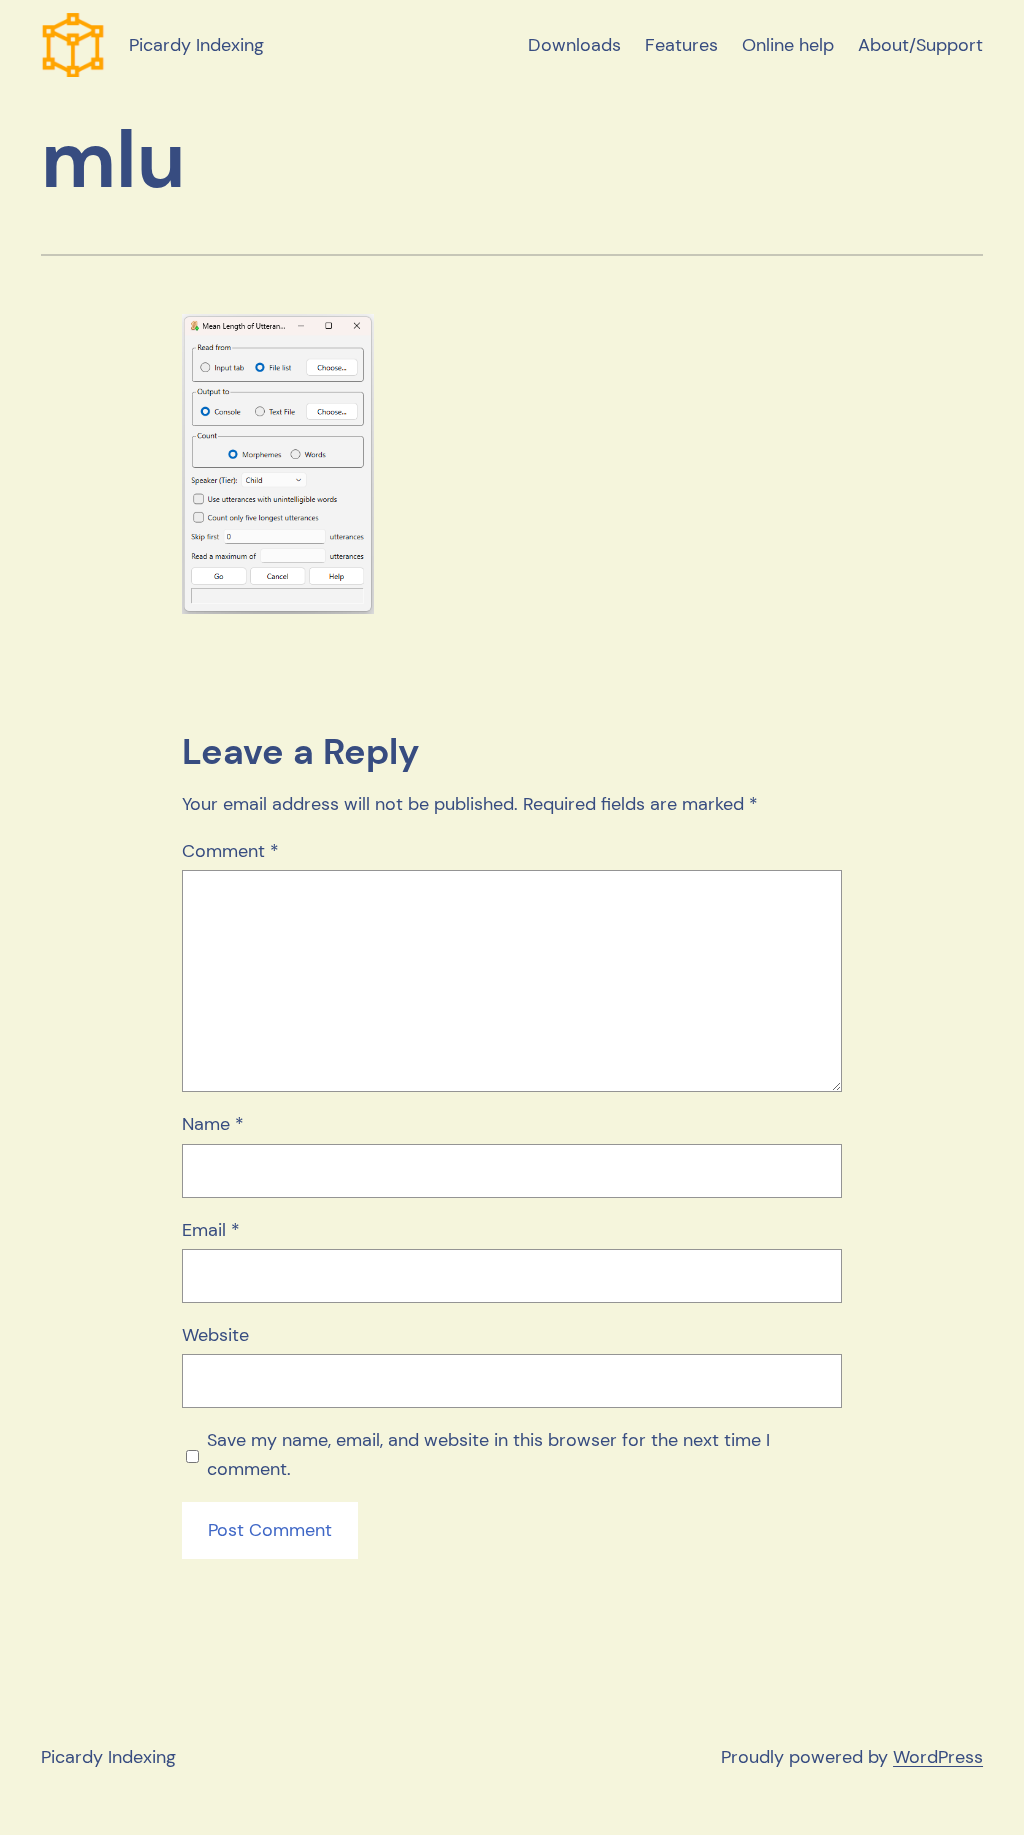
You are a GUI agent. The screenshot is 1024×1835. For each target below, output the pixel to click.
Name (213, 1124)
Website (215, 1335)
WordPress (938, 1757)
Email (211, 1230)
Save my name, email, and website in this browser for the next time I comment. (488, 1454)
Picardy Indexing (196, 45)
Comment (230, 851)
